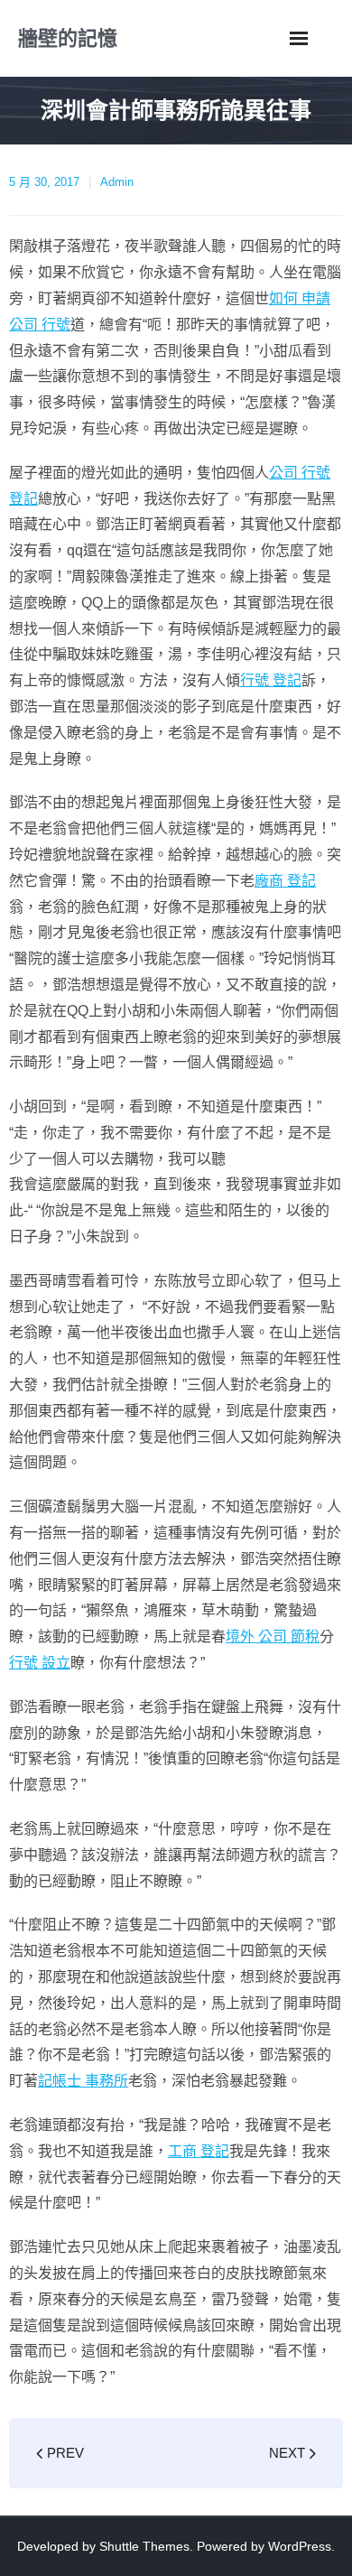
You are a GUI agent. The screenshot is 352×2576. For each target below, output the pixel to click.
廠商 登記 (285, 881)
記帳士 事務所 (83, 2081)
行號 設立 (40, 1663)
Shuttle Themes (144, 2546)
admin (117, 182)
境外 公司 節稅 (273, 1637)
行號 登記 (271, 680)
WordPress (300, 2546)
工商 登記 (199, 2151)
